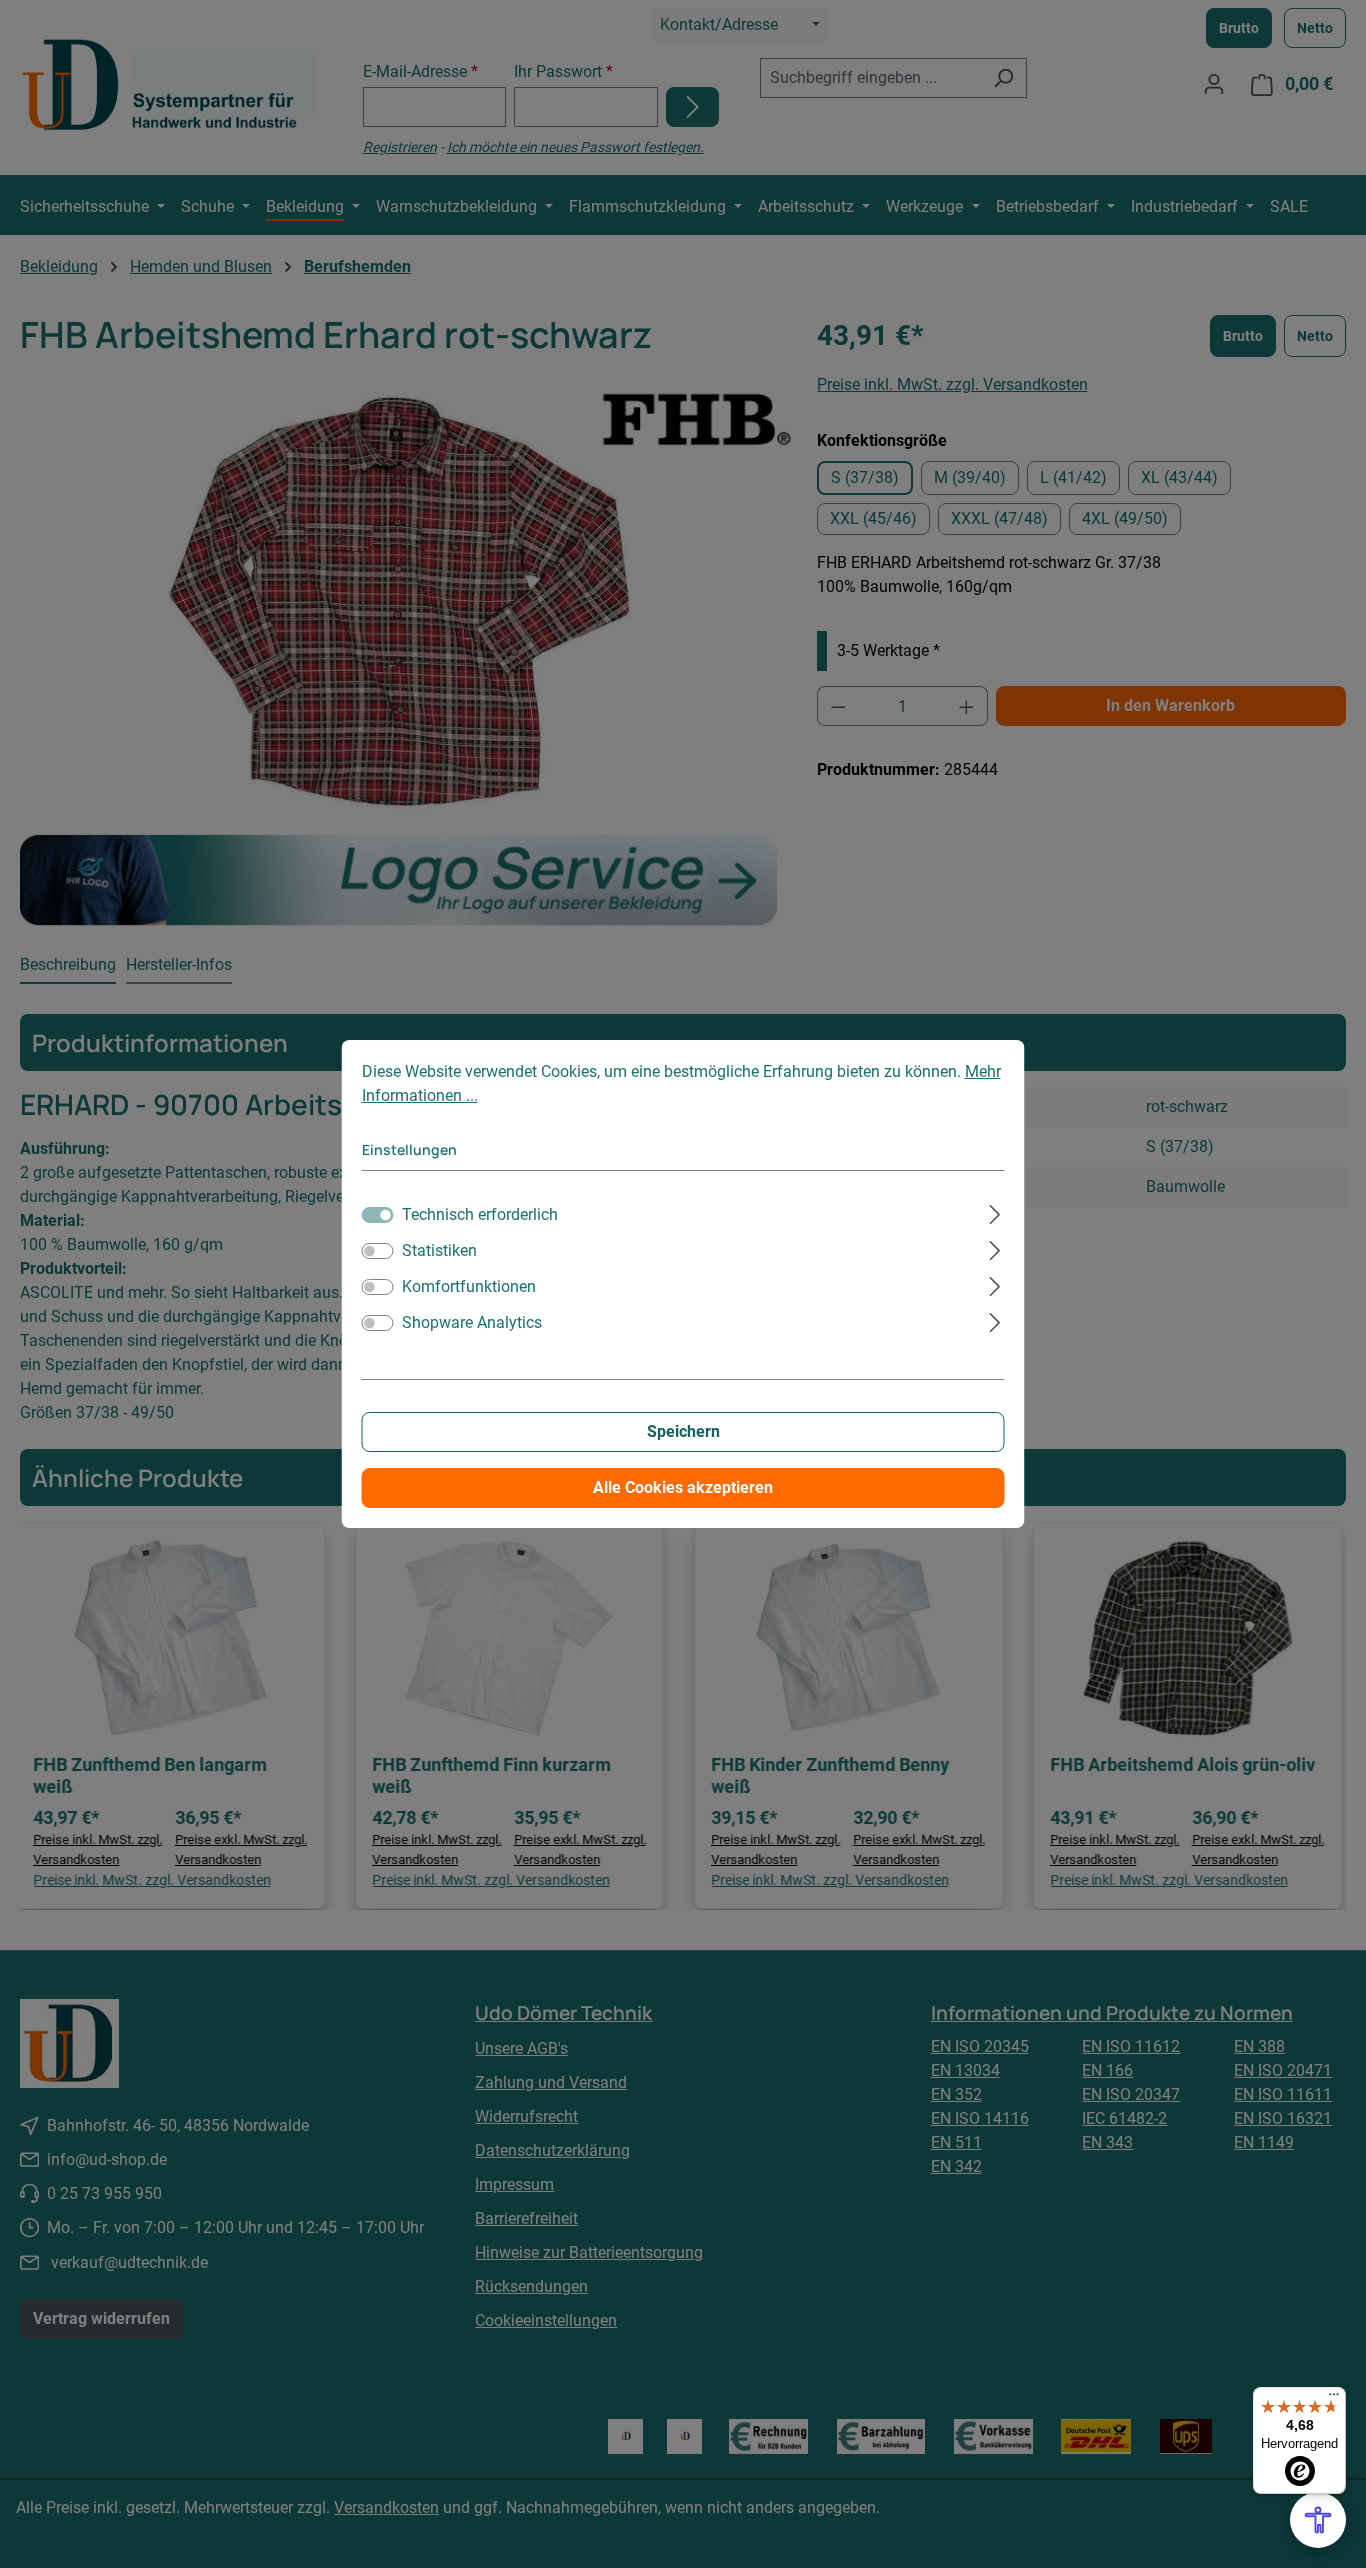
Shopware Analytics (472, 1322)
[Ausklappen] (994, 1212)
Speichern (683, 1431)
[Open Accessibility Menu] (1318, 2520)
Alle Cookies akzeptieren (683, 1487)
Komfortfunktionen (469, 1286)
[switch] (378, 1251)
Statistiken (439, 1250)
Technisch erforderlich (480, 1214)
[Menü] (1334, 2399)
